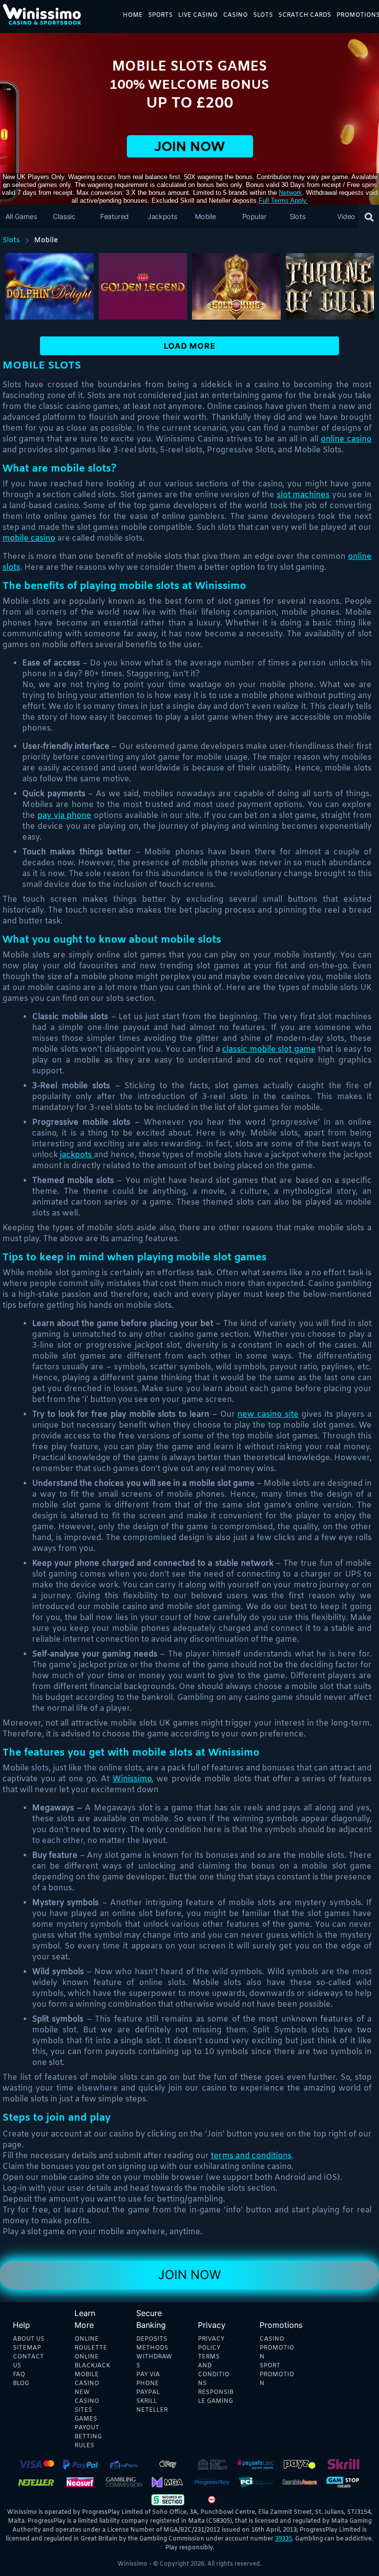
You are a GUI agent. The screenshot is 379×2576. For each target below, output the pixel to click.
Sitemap (27, 2348)
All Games (21, 216)
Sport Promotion (277, 2375)
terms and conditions (251, 2156)
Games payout (87, 2424)
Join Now (189, 2275)
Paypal (148, 2392)
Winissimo (132, 1779)
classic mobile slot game (269, 1049)
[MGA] (168, 2481)
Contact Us (28, 2361)
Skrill (147, 2401)
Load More (190, 346)
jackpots (77, 1155)
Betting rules (88, 2441)
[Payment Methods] (36, 2464)
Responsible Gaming (216, 2397)
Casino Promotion (277, 2348)
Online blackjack (92, 2361)
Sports (160, 15)
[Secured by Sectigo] (168, 2499)
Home (133, 15)
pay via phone (65, 816)
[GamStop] (343, 2481)
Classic (64, 216)
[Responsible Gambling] (212, 2499)
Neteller (152, 2410)
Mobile (206, 216)
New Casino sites (87, 2401)
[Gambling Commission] (124, 2481)
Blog (21, 2384)
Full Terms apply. (283, 201)
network (290, 193)
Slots (263, 15)
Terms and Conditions (214, 2370)
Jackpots (162, 216)
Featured (114, 216)
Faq (19, 2375)
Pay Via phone (148, 2379)
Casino (235, 15)
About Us (29, 2339)
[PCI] (256, 2481)
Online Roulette (91, 2344)
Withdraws (154, 2361)
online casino (346, 439)
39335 (284, 2539)
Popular (255, 216)
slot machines (303, 495)
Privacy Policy (211, 2344)
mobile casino (29, 538)
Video (346, 216)
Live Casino (198, 15)
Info (51, 296)
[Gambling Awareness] (300, 2481)
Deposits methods (152, 2344)
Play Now (51, 279)
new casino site (268, 1415)
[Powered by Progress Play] (212, 2481)
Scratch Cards (305, 15)
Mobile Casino (87, 2379)
